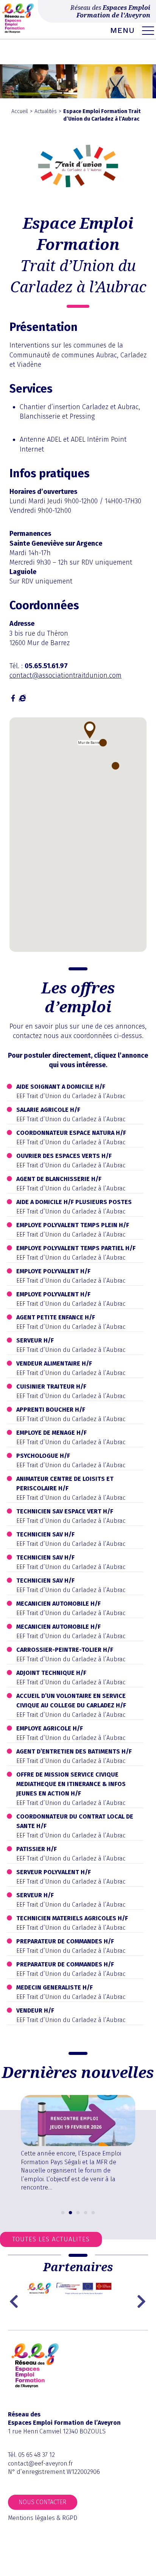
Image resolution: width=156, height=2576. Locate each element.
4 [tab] (86, 2213)
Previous (16, 2301)
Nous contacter (42, 2502)
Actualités (46, 111)
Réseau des (110, 11)
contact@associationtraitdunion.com (66, 675)
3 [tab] (78, 2213)
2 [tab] (70, 2213)
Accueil (20, 111)
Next (142, 2301)
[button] (90, 730)
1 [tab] (63, 2213)
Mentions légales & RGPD (43, 2518)
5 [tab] (93, 2213)
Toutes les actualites (51, 2239)
